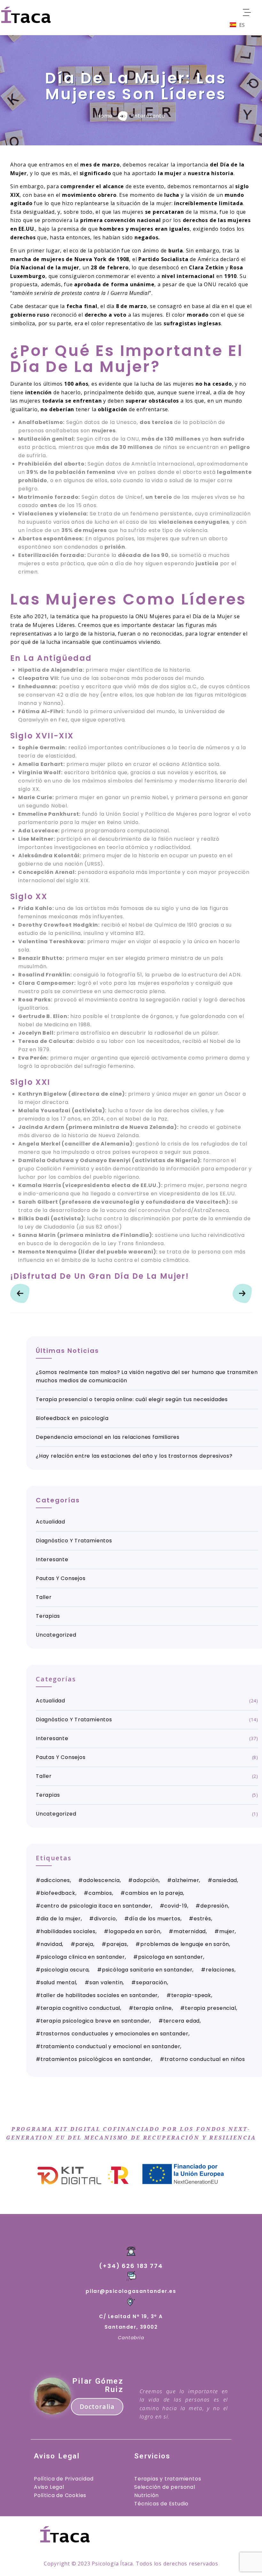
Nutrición (146, 2495)
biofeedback (58, 1893)
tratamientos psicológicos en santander (96, 2059)
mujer (227, 1931)
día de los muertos (155, 1919)
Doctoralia (97, 2406)
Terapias (48, 1616)
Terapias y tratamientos (168, 2479)
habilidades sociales (68, 1931)
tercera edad (182, 2021)
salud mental (58, 1982)
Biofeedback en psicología (72, 1418)
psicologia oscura (65, 1970)
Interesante (149, 116)
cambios (100, 1893)
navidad (51, 1944)
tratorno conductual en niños (205, 2059)
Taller (44, 1597)
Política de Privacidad (64, 2479)
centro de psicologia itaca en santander (96, 1906)
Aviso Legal (49, 2487)
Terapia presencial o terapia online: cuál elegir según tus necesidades (132, 1399)
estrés (202, 1919)
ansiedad (225, 1880)
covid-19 (176, 1906)
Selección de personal (165, 2487)
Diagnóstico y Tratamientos (74, 1541)
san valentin (106, 1982)
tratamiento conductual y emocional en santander (111, 2046)
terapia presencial (210, 2008)
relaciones (220, 1970)
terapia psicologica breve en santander (95, 2021)
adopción (146, 1880)
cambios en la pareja (154, 1893)
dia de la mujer (61, 1919)
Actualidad (50, 1522)
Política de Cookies (60, 2495)
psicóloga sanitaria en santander (147, 1970)
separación (152, 1982)
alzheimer (185, 1880)
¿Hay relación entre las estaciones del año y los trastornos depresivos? (134, 1456)
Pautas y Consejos (61, 1578)
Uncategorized (56, 1635)
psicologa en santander (171, 1957)
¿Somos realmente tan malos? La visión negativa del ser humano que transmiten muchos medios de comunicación (147, 1376)
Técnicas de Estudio (161, 2504)
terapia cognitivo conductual (80, 2008)
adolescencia (101, 1880)
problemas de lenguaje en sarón (185, 1944)
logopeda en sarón (135, 1931)
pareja (84, 1944)
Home (105, 116)
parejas (117, 1944)
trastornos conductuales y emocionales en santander (115, 2034)
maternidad (190, 1931)
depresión (214, 1906)
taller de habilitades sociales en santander (99, 1995)
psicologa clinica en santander (83, 1957)
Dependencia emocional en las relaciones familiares (108, 1437)
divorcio (105, 1919)
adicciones (55, 1880)
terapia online (153, 2008)
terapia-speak (191, 1995)
